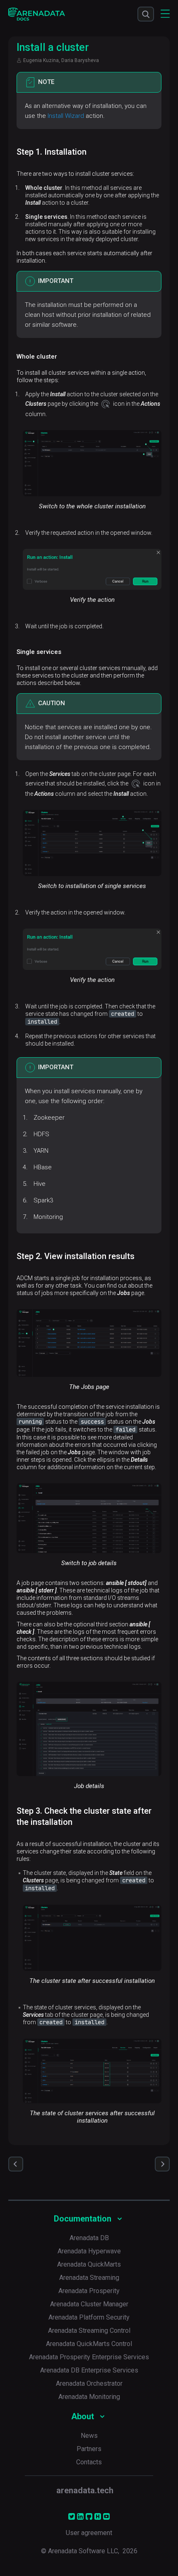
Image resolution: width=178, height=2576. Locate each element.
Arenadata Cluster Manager (89, 2304)
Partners (89, 2449)
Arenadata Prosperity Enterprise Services (89, 2357)
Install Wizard (66, 116)
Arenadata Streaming (89, 2278)
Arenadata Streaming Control (89, 2331)
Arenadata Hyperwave (89, 2251)
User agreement (89, 2533)
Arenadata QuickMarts (89, 2264)
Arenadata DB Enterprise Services (89, 2370)
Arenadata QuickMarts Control (89, 2344)
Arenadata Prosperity (89, 2291)
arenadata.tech (85, 2490)
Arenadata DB (89, 2238)
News (89, 2436)
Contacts (89, 2462)
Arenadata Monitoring (89, 2397)
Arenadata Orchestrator (89, 2383)
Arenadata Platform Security (89, 2317)
